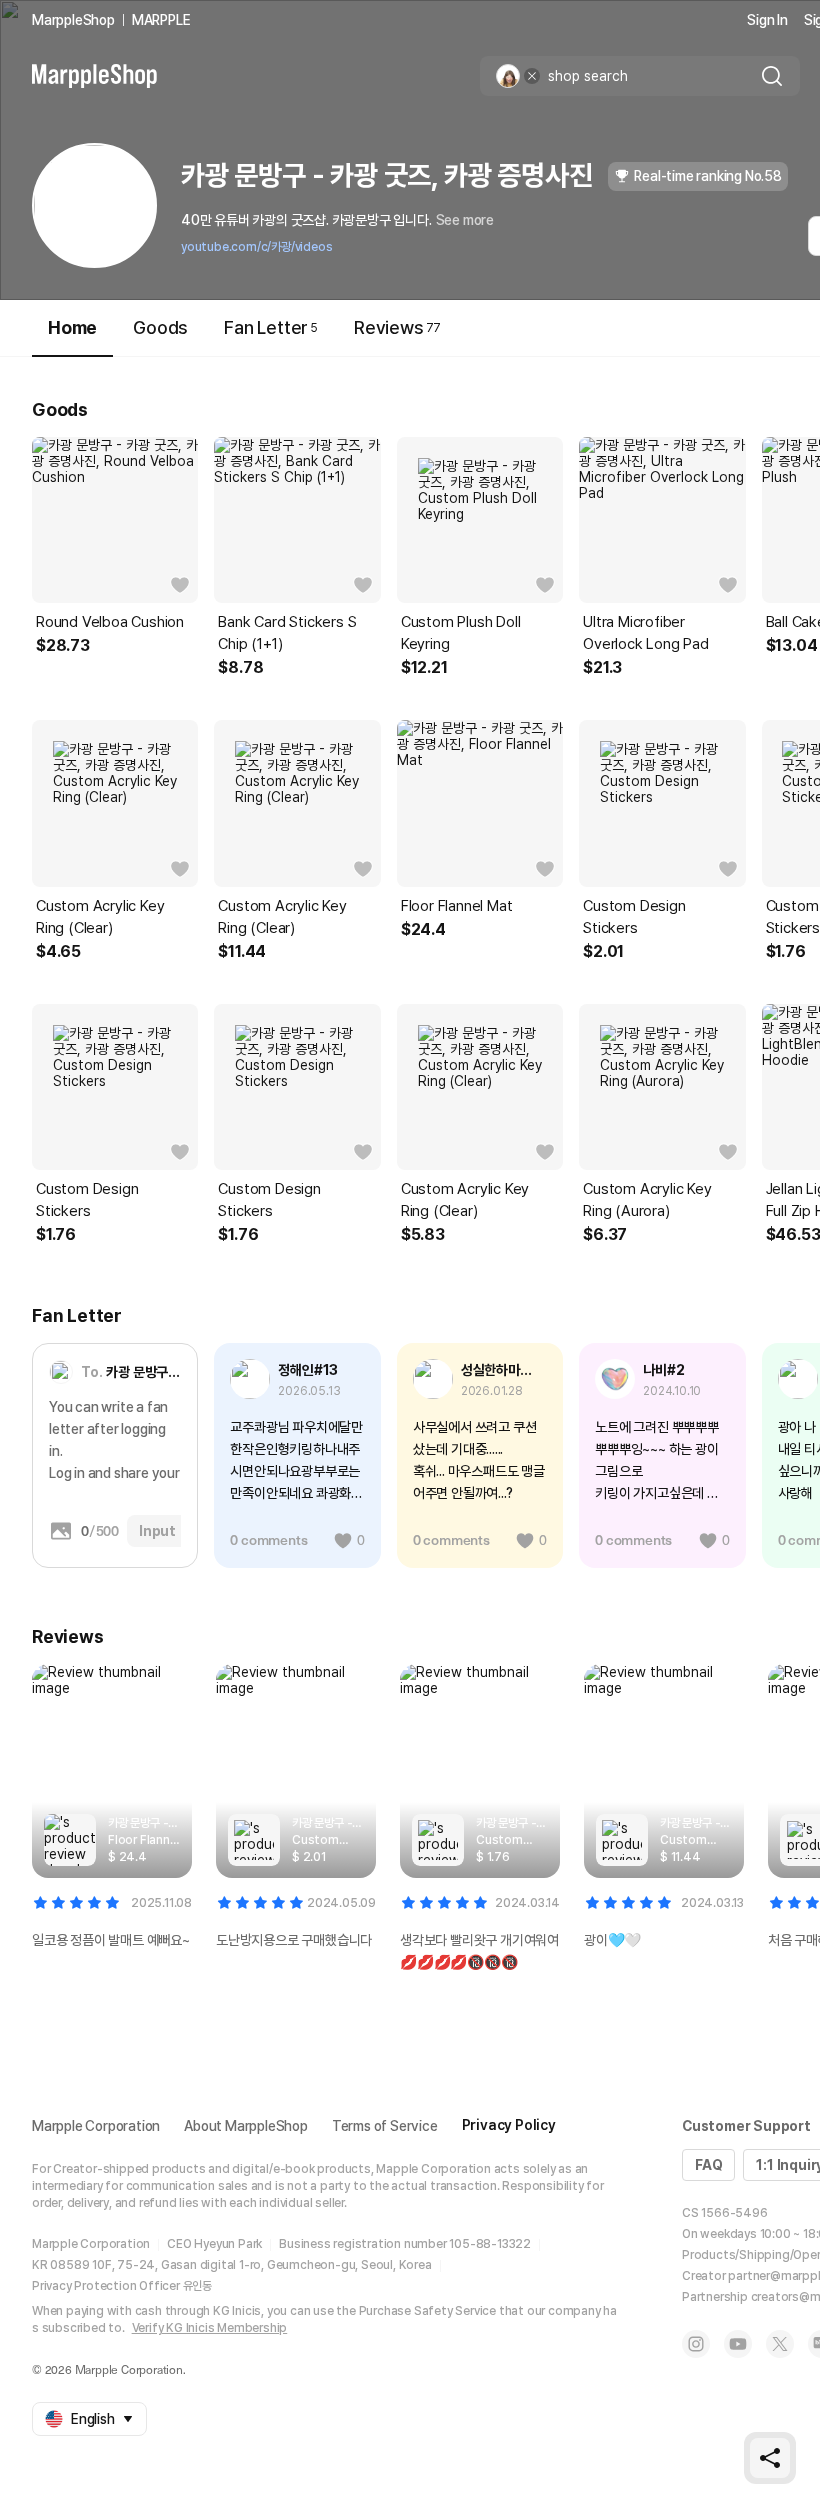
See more (465, 220)
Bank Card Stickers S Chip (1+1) (287, 633)
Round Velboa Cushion (110, 622)
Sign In (767, 20)
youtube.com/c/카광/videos (256, 247)
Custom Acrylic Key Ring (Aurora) (647, 1200)
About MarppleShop (246, 2126)
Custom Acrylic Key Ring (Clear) (100, 917)
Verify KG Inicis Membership (210, 2328)
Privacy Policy (509, 2125)
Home (72, 327)
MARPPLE (161, 20)
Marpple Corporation (96, 2126)
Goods (160, 327)
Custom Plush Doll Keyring (461, 633)
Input (157, 1531)
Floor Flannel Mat (457, 906)
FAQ (708, 2165)
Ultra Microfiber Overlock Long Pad (646, 633)
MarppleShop (73, 20)
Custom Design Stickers (634, 917)
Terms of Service (385, 2126)
